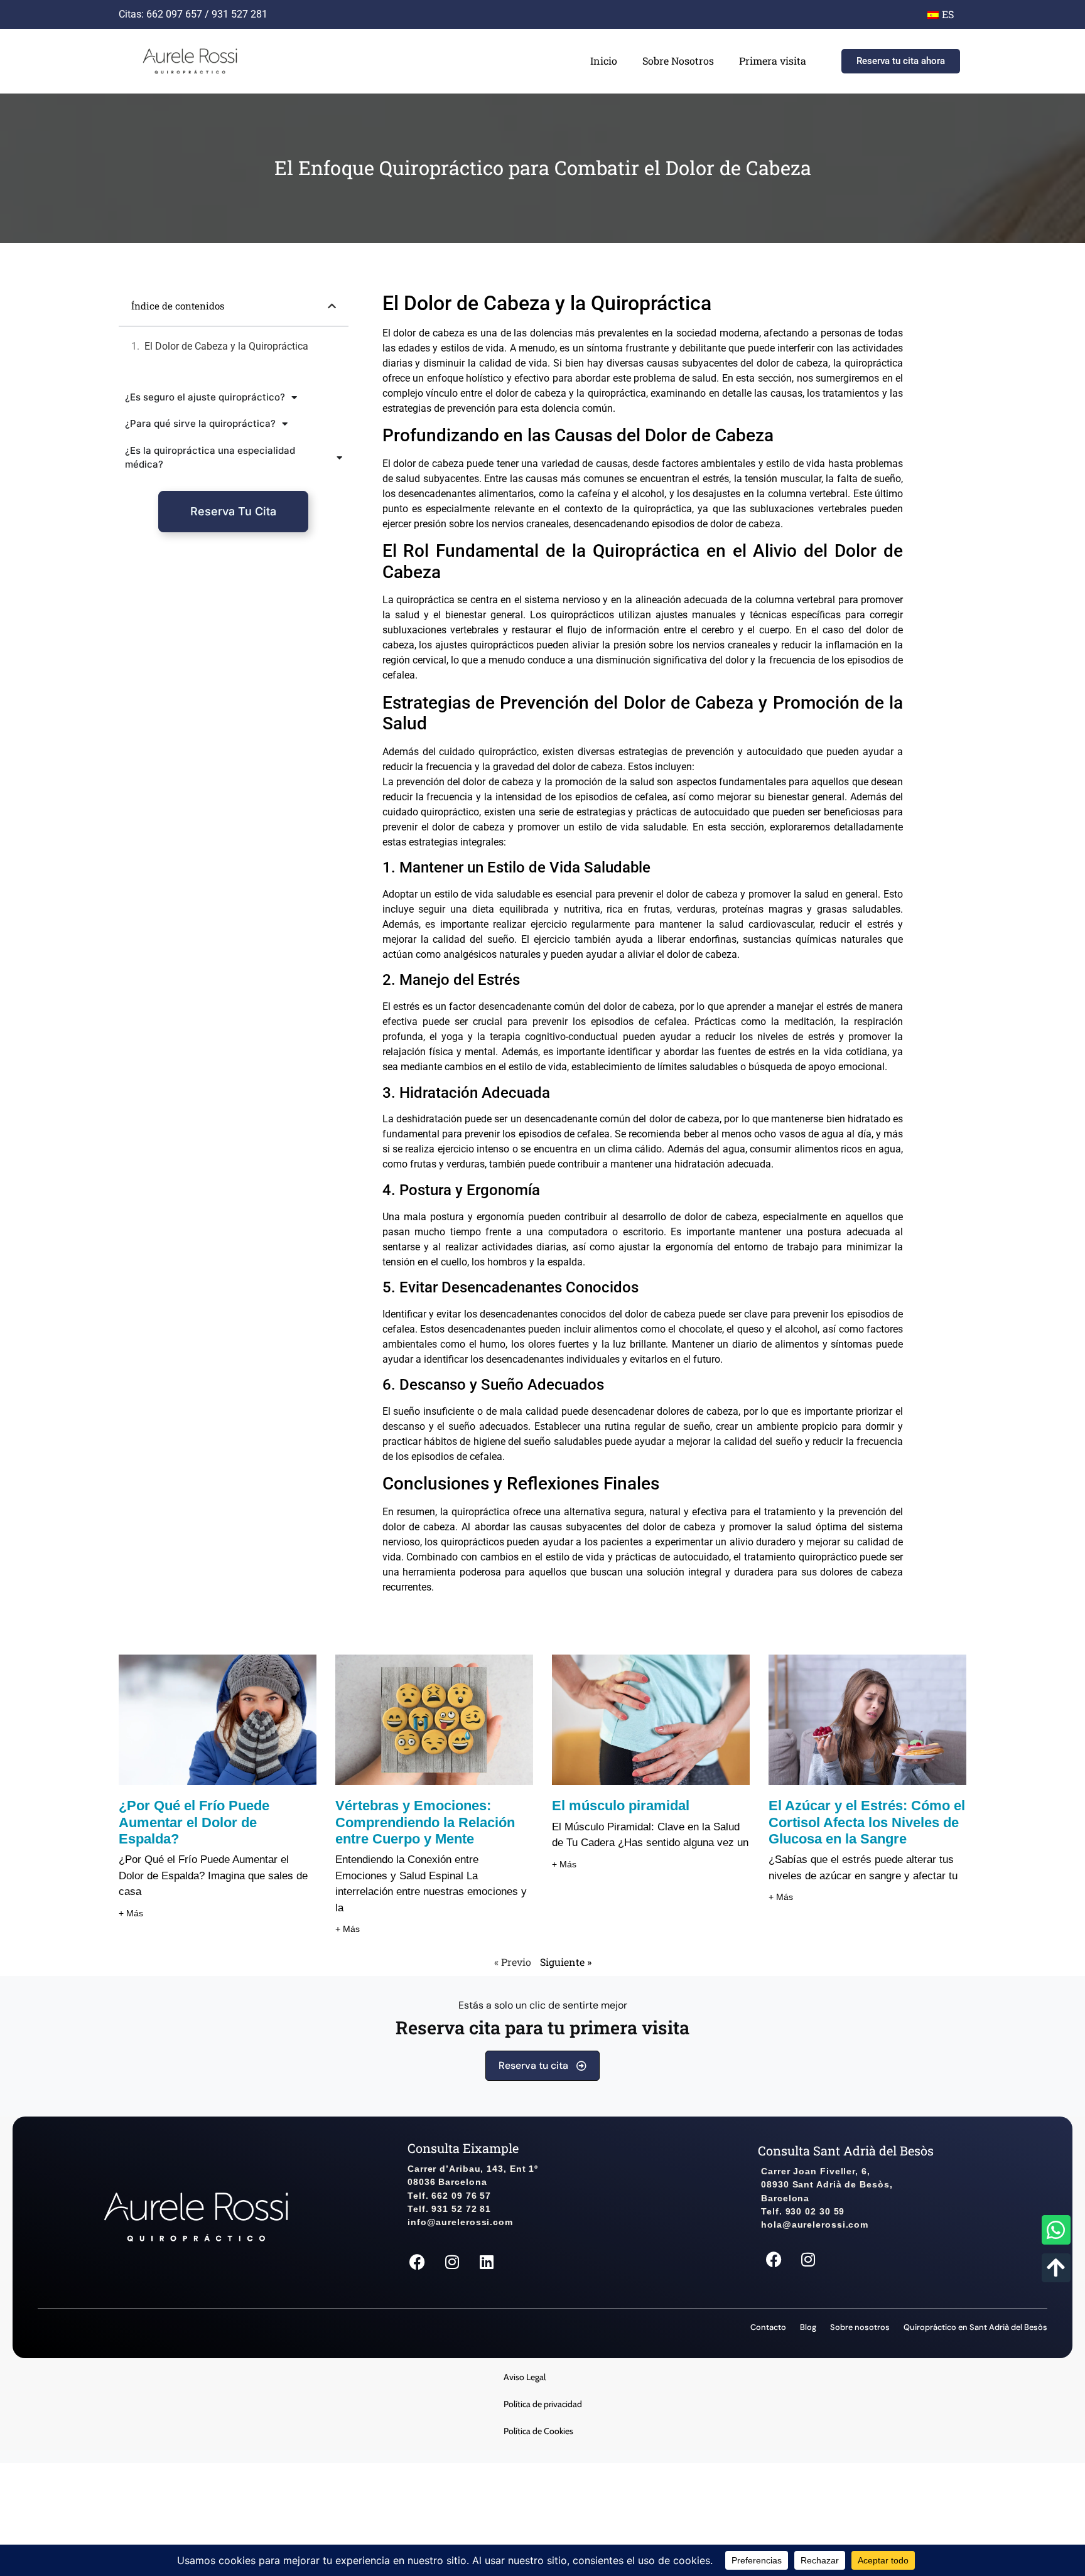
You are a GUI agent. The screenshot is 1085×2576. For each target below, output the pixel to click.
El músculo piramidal (621, 1806)
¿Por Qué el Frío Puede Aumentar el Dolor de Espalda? (194, 1822)
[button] (332, 306)
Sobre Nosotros (678, 61)
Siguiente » (566, 1962)
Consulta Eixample (463, 2148)
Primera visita (773, 61)
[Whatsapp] (1056, 2230)
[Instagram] (452, 2262)
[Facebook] (418, 2262)
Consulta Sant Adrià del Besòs (846, 2150)
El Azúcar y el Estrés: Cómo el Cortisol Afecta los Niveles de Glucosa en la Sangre (867, 1822)
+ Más (131, 1913)
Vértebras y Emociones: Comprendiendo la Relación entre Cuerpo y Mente (425, 1822)
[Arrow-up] (1056, 2268)
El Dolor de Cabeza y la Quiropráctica (226, 346)
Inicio (604, 61)
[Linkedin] (487, 2262)
